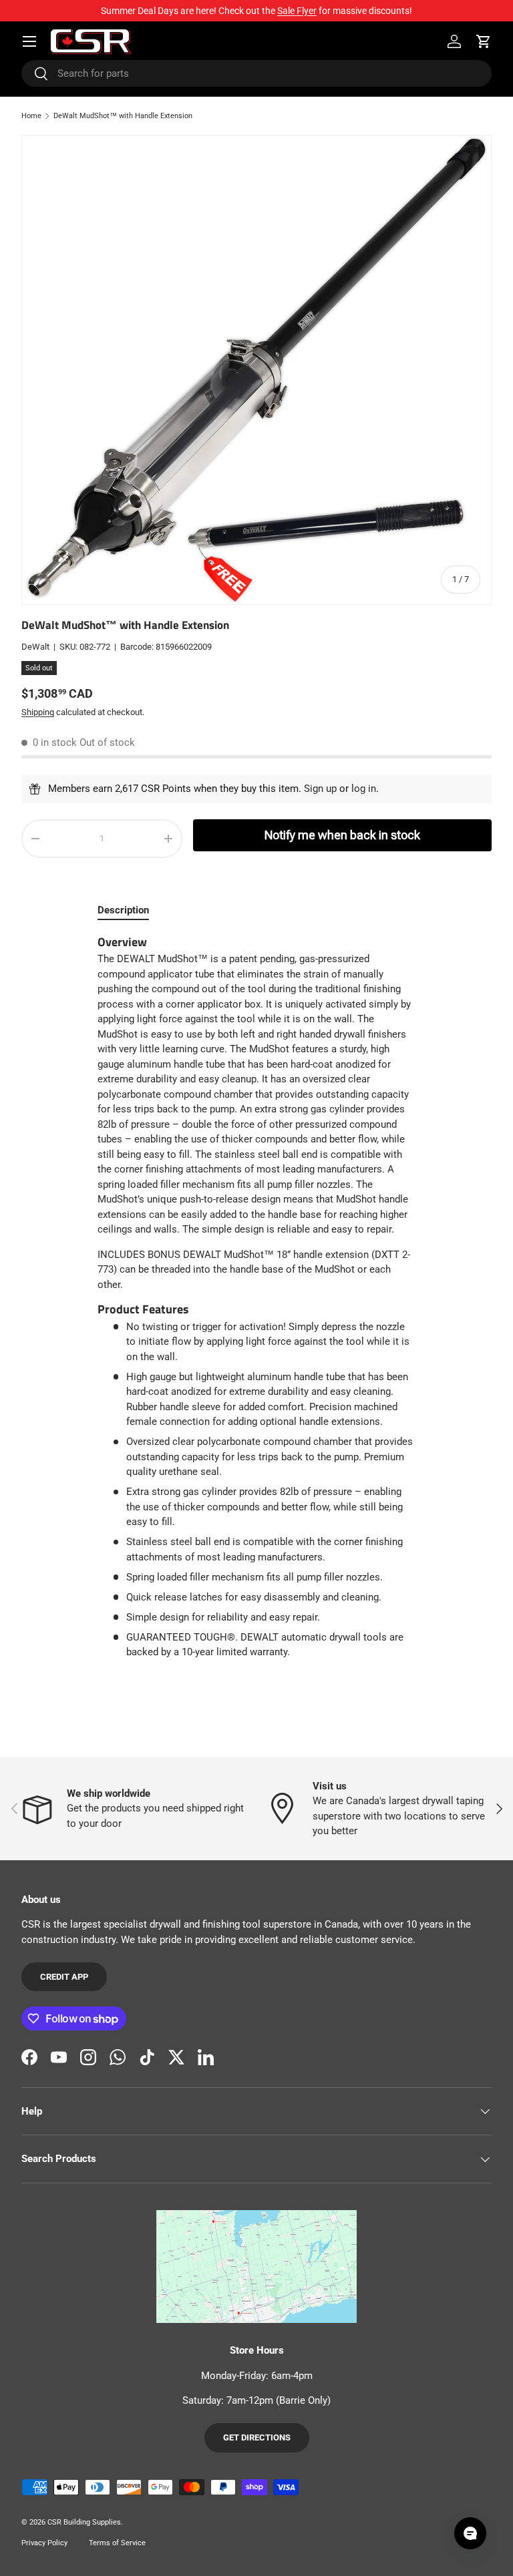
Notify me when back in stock (342, 835)
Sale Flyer (297, 11)
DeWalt (35, 647)
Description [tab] (123, 910)
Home (31, 116)
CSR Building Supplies (84, 2522)
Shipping (38, 712)
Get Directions (257, 2437)
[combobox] (256, 73)
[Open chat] (470, 2533)
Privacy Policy (44, 2543)
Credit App (64, 1977)
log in (364, 789)
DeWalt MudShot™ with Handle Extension (123, 116)
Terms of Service (117, 2543)
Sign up (320, 789)
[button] (484, 41)
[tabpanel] (256, 1297)
